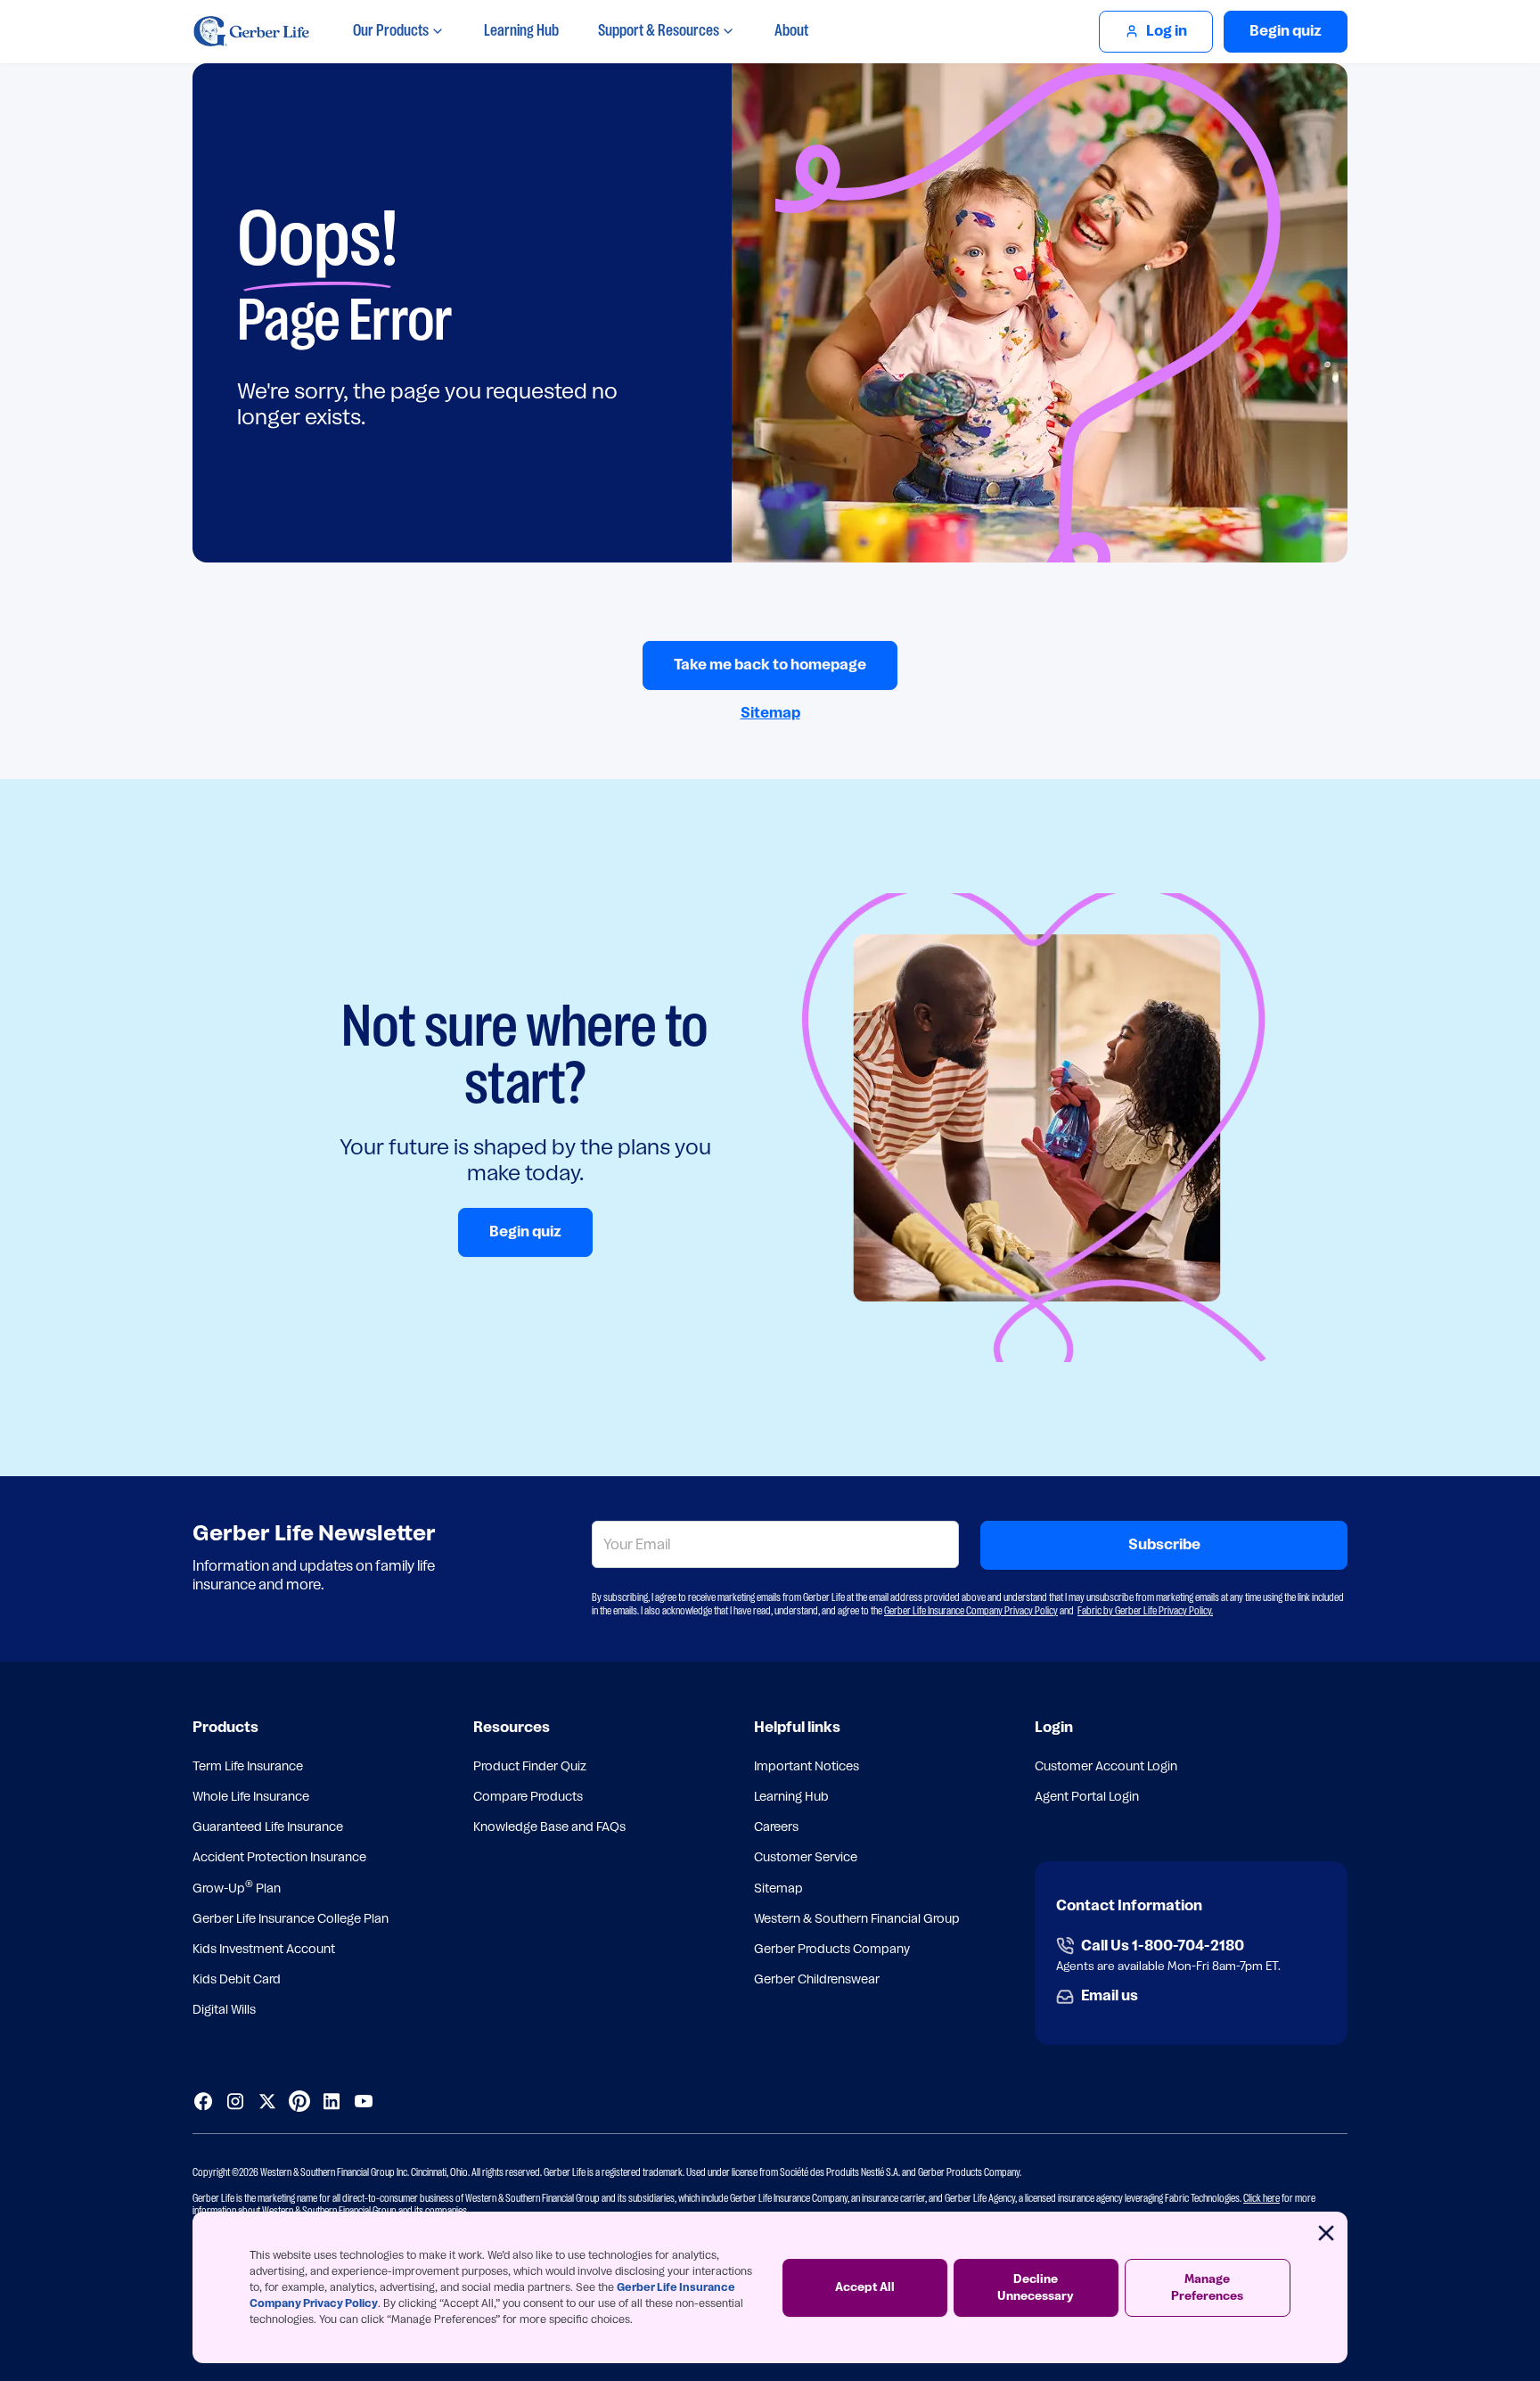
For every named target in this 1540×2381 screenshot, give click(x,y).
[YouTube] (364, 2101)
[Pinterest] (299, 2101)
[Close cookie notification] (1326, 2233)
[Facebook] (203, 2101)
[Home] (251, 31)
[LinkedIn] (332, 2101)
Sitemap (770, 713)
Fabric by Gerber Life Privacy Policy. (1145, 1611)
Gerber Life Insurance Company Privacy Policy (971, 1611)
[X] (267, 2101)
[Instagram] (235, 2101)
